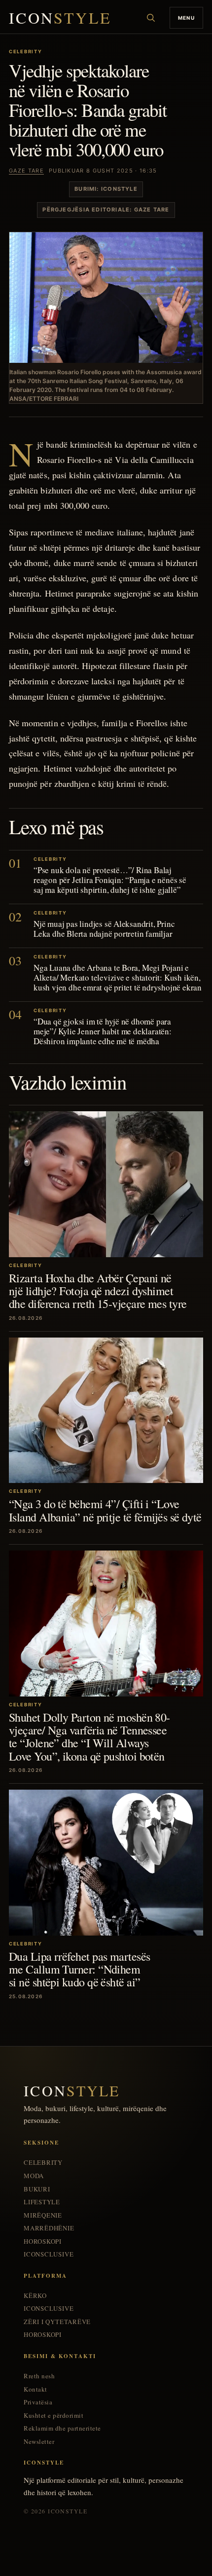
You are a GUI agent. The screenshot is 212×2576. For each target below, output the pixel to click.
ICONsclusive (49, 2254)
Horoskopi (43, 2241)
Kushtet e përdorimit (53, 2416)
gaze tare (26, 171)
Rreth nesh (39, 2376)
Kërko (35, 2296)
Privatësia (38, 2402)
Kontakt (35, 2389)
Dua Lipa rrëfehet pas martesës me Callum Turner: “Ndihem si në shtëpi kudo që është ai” (79, 1969)
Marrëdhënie (49, 2228)
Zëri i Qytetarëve (57, 2322)
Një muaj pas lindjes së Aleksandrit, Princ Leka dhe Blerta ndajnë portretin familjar (104, 929)
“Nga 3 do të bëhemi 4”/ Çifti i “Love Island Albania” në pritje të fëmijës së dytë (105, 1510)
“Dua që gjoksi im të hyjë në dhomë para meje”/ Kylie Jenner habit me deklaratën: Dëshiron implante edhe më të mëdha (103, 1031)
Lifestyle (42, 2202)
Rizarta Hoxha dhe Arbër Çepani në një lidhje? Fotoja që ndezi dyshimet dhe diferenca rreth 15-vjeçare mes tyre (98, 1291)
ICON (60, 18)
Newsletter (39, 2442)
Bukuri (37, 2189)
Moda (34, 2176)
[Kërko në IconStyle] (151, 18)
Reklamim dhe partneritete (62, 2428)
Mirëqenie (43, 2215)
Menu (186, 18)
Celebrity (43, 2163)
